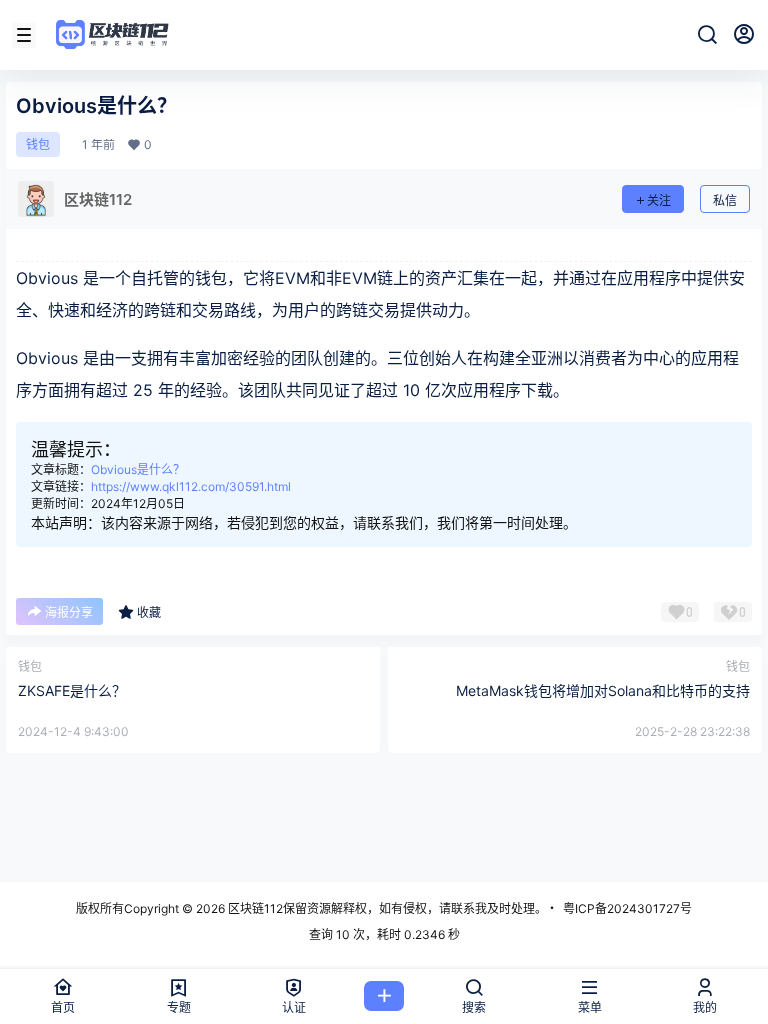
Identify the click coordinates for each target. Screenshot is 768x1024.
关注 (659, 200)
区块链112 (254, 908)
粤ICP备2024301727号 (627, 908)
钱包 (38, 144)
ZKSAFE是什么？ (72, 690)
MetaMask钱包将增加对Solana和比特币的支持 (603, 690)
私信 (725, 200)
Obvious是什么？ (138, 469)
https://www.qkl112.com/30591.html (191, 486)
